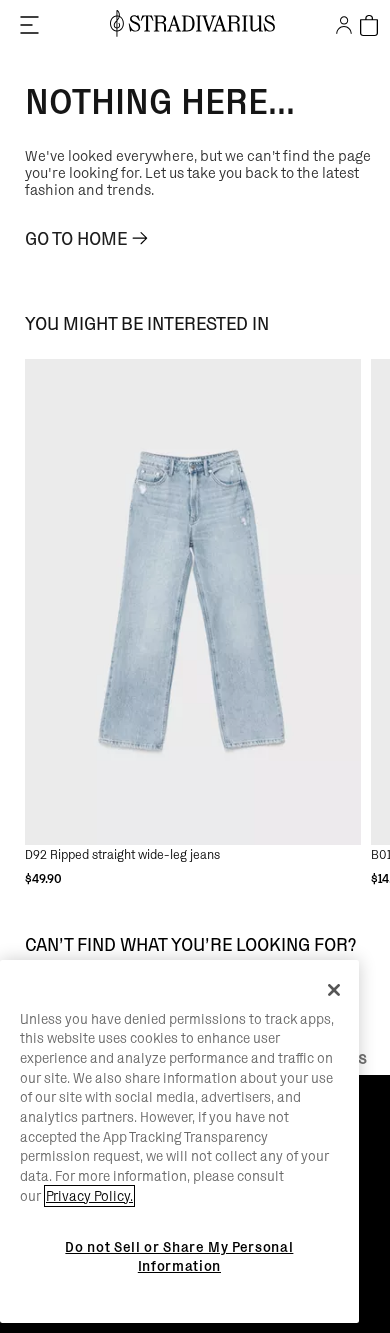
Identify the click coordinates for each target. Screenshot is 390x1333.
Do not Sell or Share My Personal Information (179, 1256)
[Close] (334, 990)
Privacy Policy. (89, 1196)
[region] (179, 1142)
